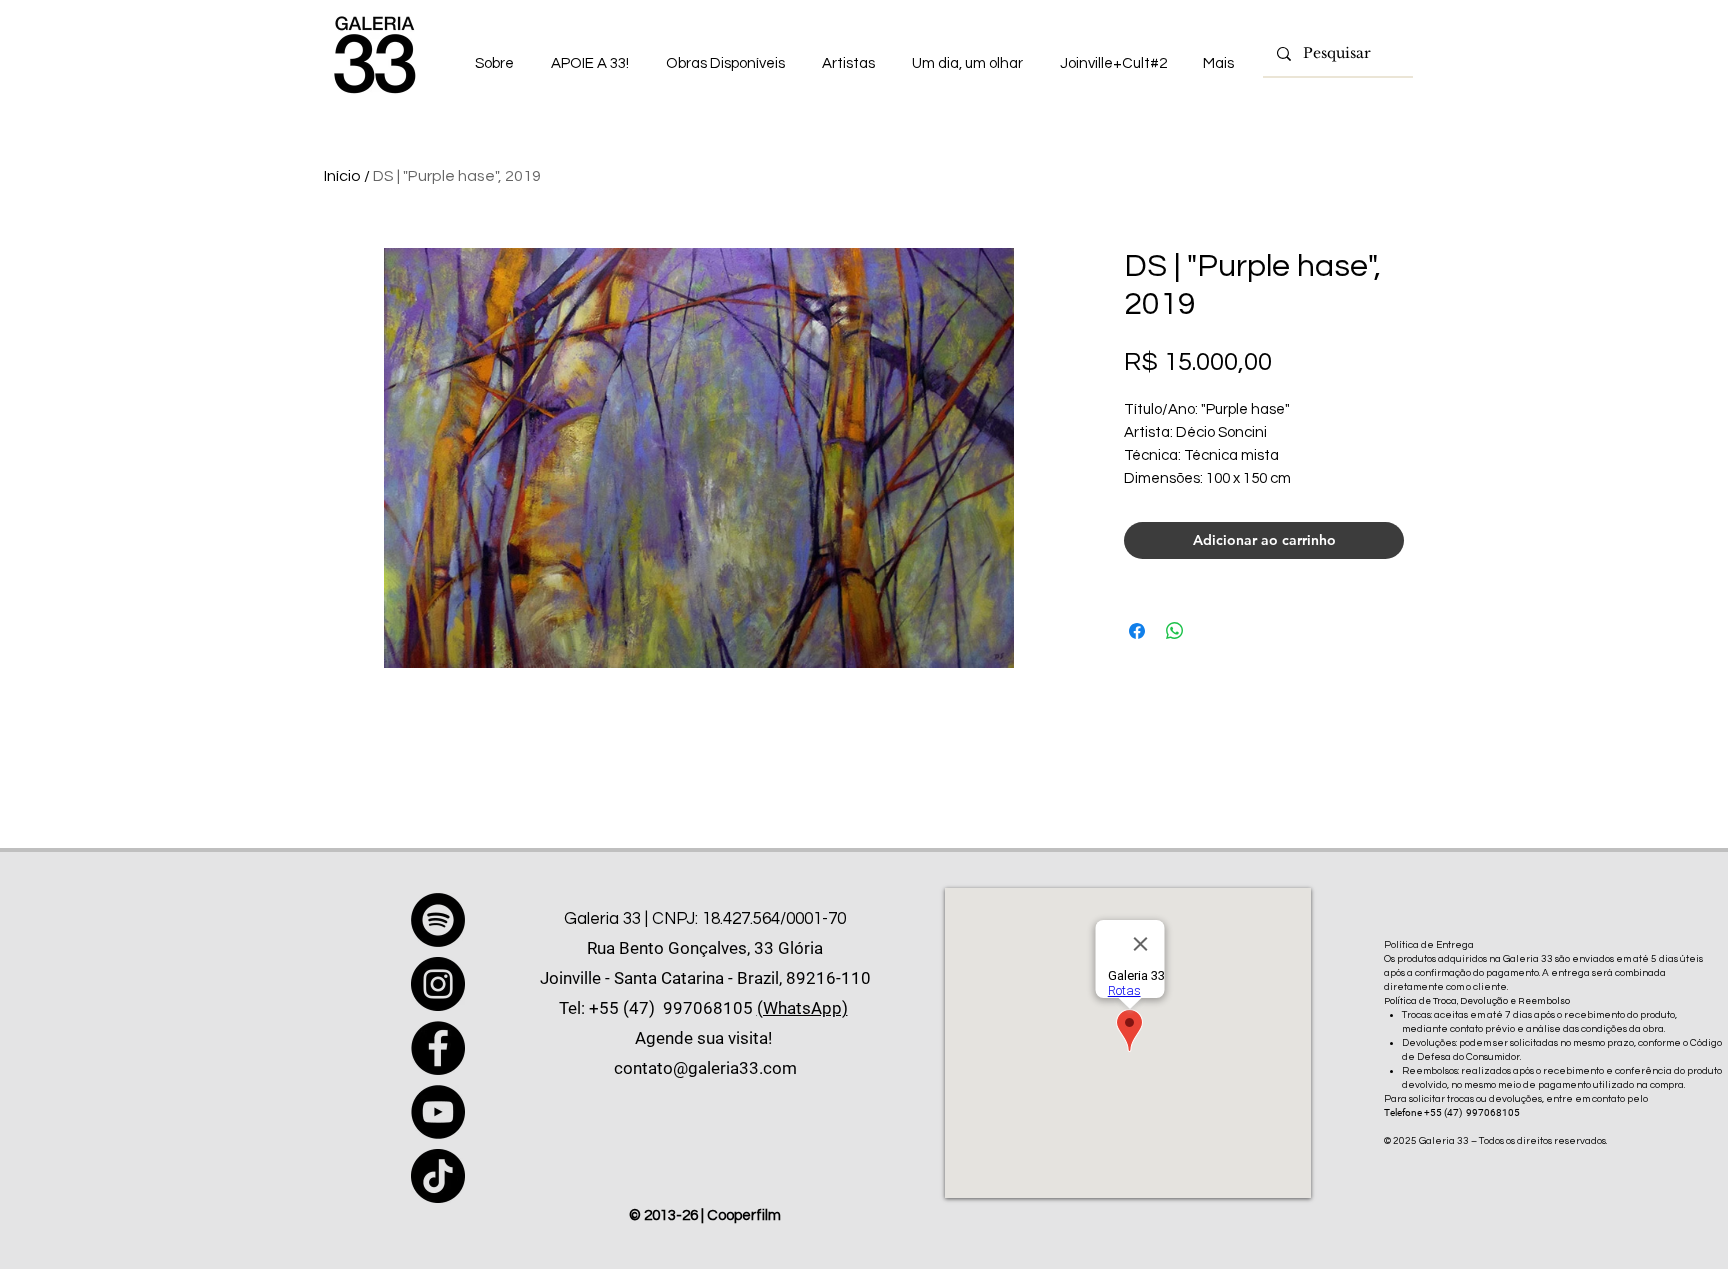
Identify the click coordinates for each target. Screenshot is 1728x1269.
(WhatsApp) (802, 1008)
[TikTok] (438, 1176)
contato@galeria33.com (705, 1068)
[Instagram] (438, 984)
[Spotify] (438, 920)
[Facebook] (438, 1048)
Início (342, 176)
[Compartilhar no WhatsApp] (1175, 631)
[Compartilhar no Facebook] (1137, 631)
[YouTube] (438, 1112)
